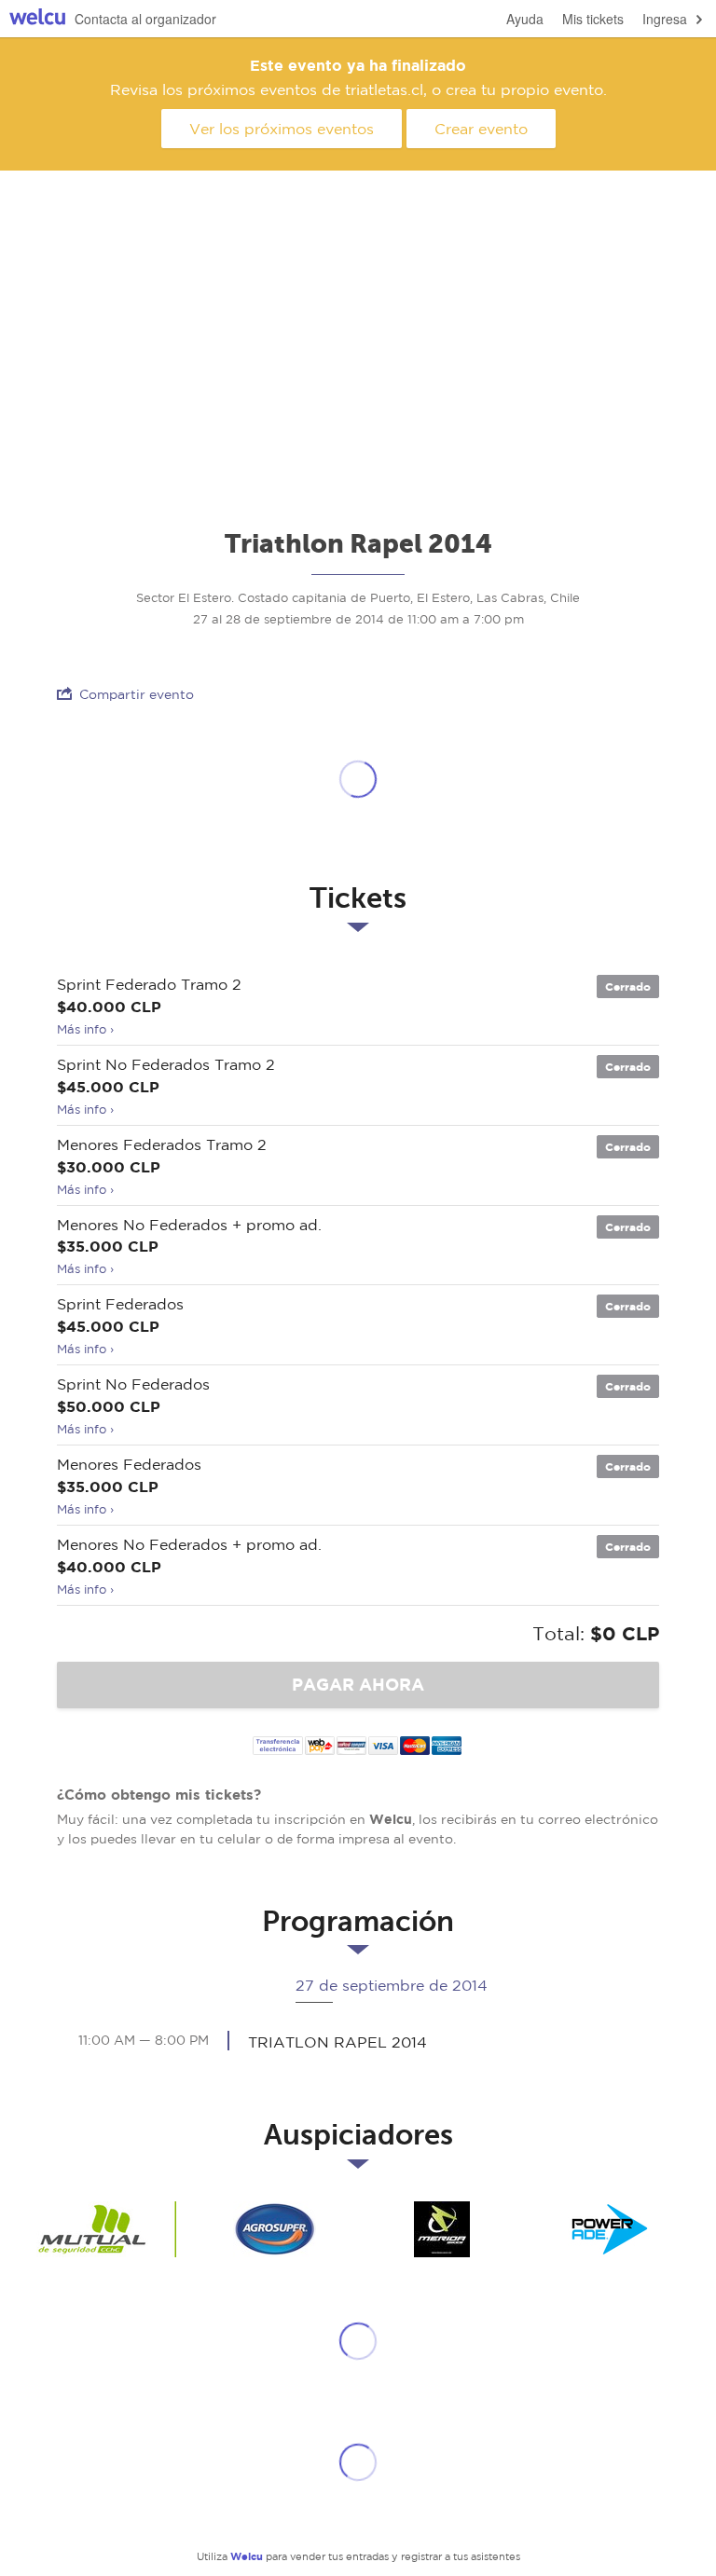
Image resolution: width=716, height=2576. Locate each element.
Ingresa (665, 19)
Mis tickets (593, 19)
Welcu (37, 19)
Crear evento (481, 129)
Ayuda (525, 19)
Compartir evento (137, 694)
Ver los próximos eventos (282, 129)
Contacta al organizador (145, 19)
